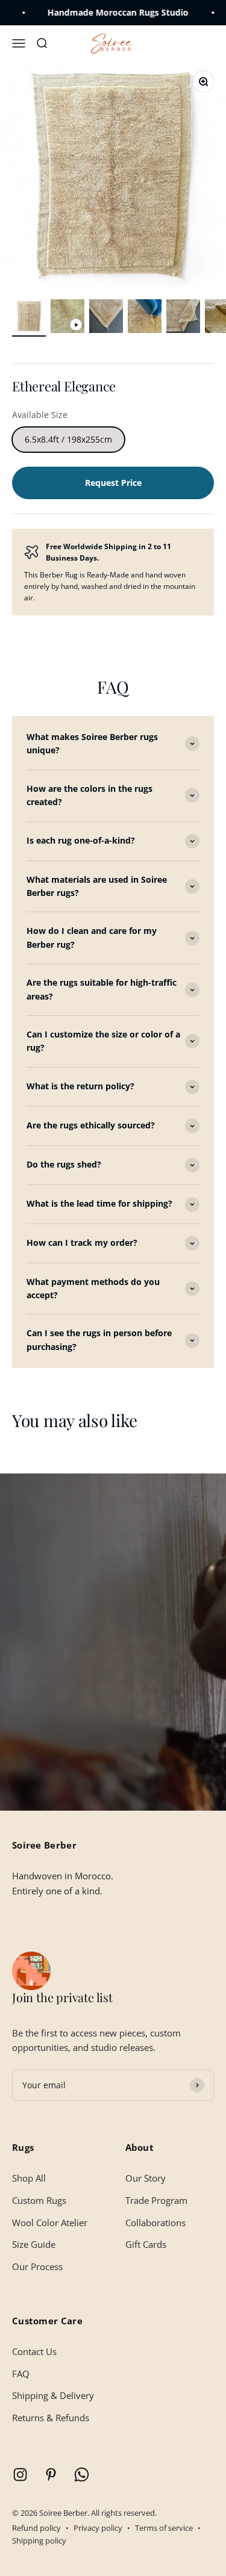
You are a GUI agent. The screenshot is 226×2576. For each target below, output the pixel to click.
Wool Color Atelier (50, 2223)
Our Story (146, 2178)
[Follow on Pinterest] (51, 2475)
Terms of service (164, 2528)
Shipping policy (39, 2540)
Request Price (113, 483)
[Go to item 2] (67, 318)
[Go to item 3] (106, 318)
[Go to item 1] (29, 318)
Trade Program (156, 2200)
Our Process (37, 2266)
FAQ (21, 2374)
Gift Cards (146, 2244)
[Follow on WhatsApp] (82, 2475)
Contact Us (34, 2351)
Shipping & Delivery (53, 2395)
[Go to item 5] (183, 318)
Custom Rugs (39, 2200)
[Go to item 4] (145, 318)
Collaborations (155, 2223)
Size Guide (34, 2244)
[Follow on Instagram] (20, 2475)
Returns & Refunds (51, 2418)
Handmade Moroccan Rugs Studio (95, 12)
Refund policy (36, 2528)
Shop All (29, 2178)
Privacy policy (98, 2528)
